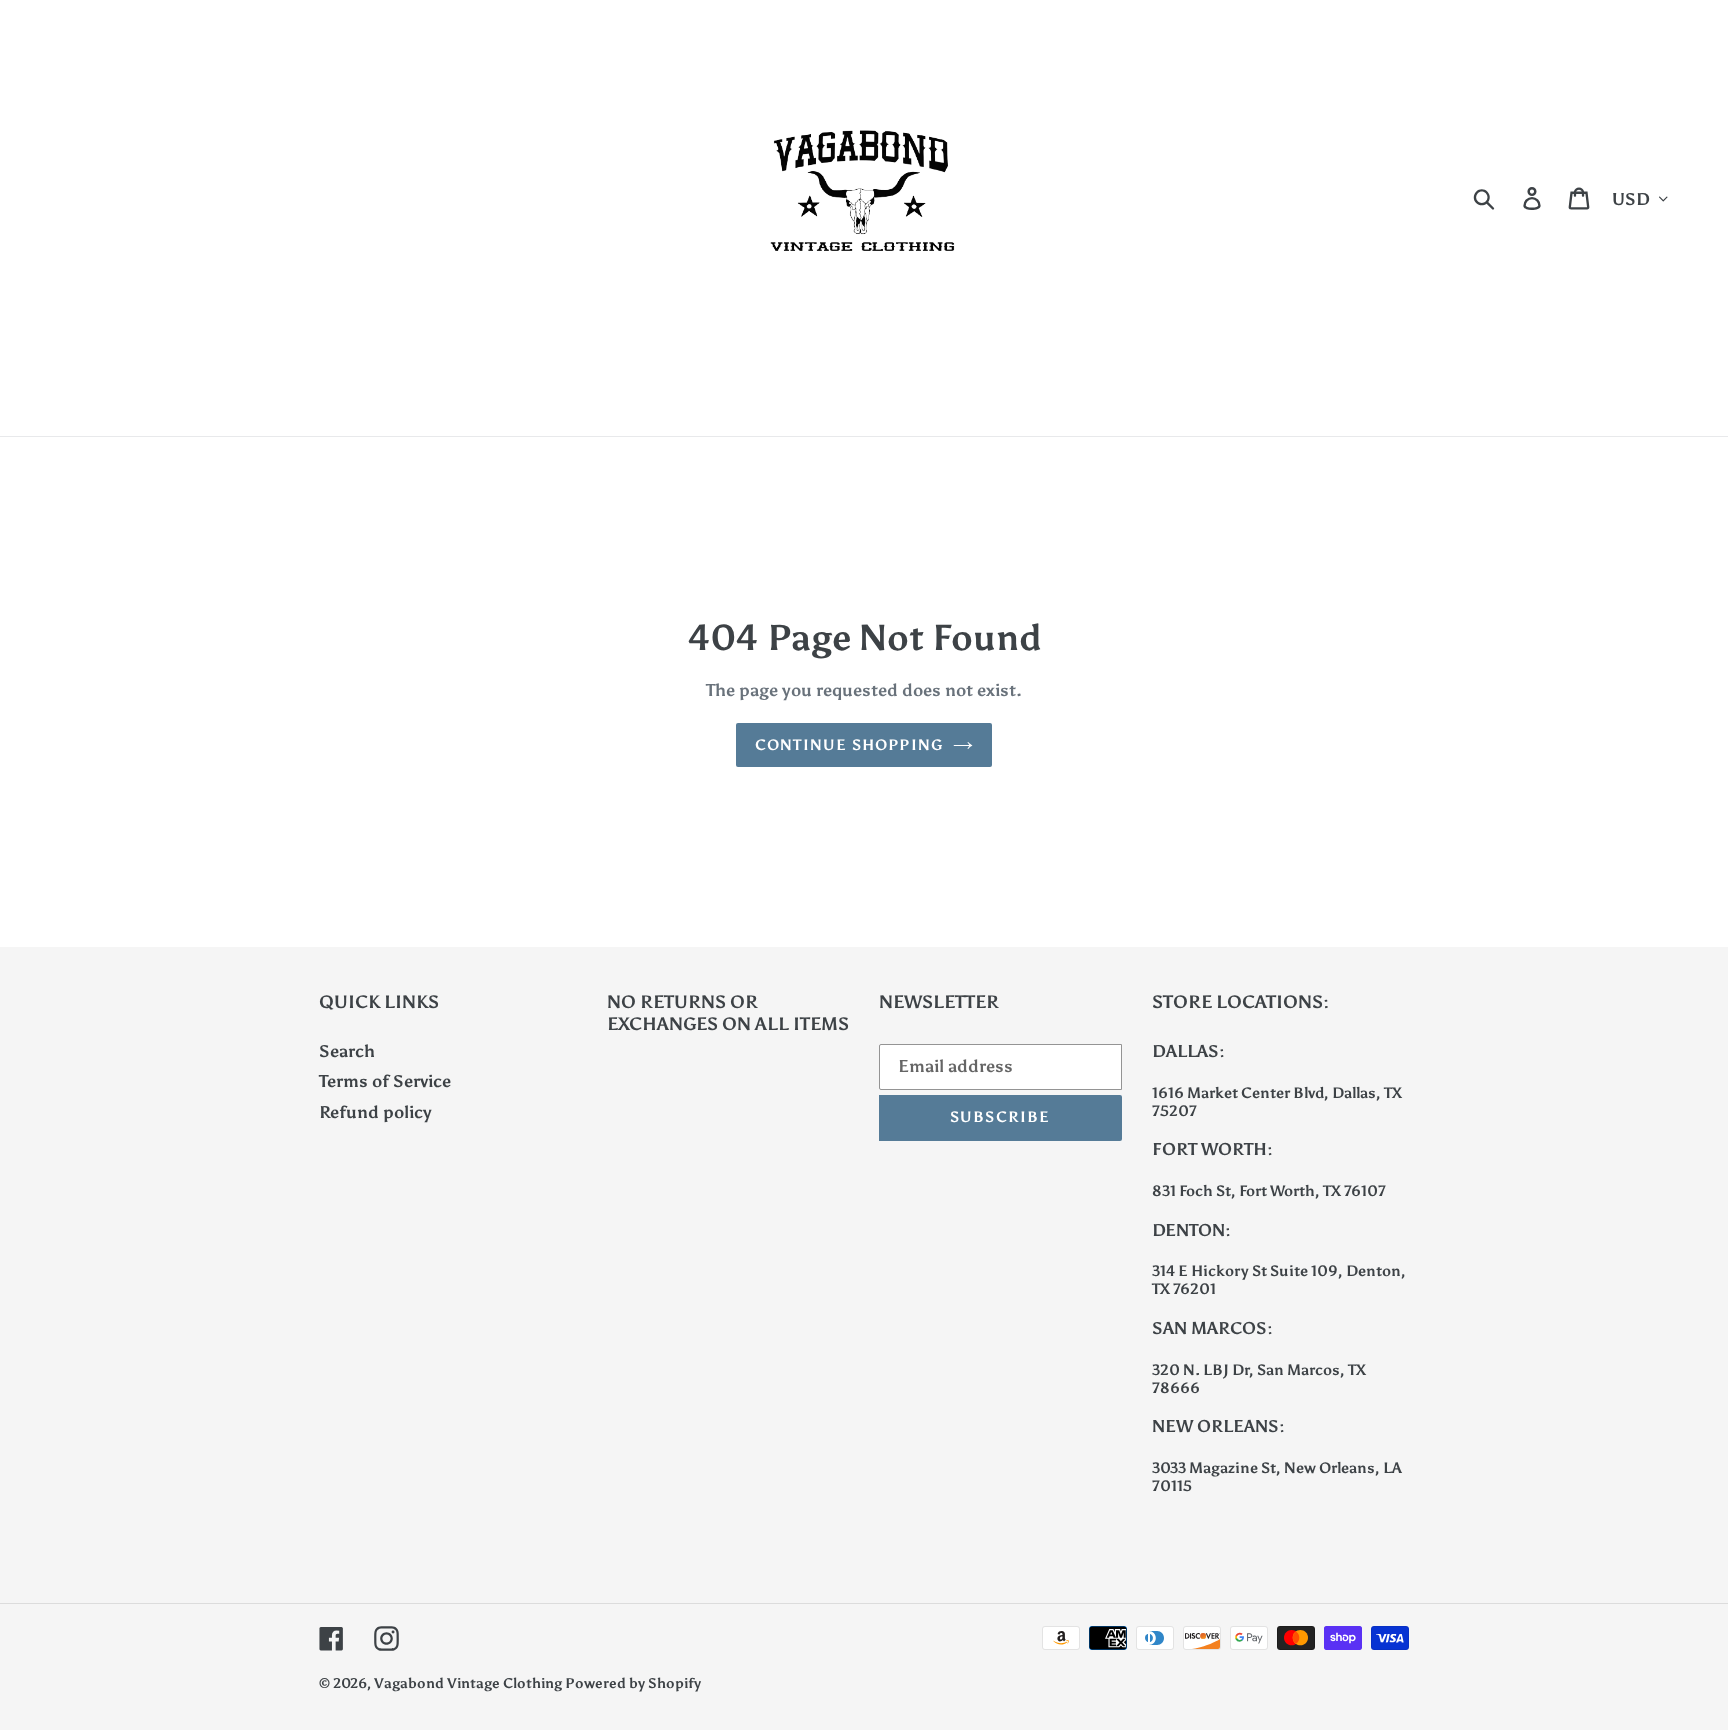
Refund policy (375, 1112)
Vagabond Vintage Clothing (469, 1683)
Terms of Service (385, 1081)
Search (347, 1051)
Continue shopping (849, 745)
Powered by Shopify (633, 1683)
